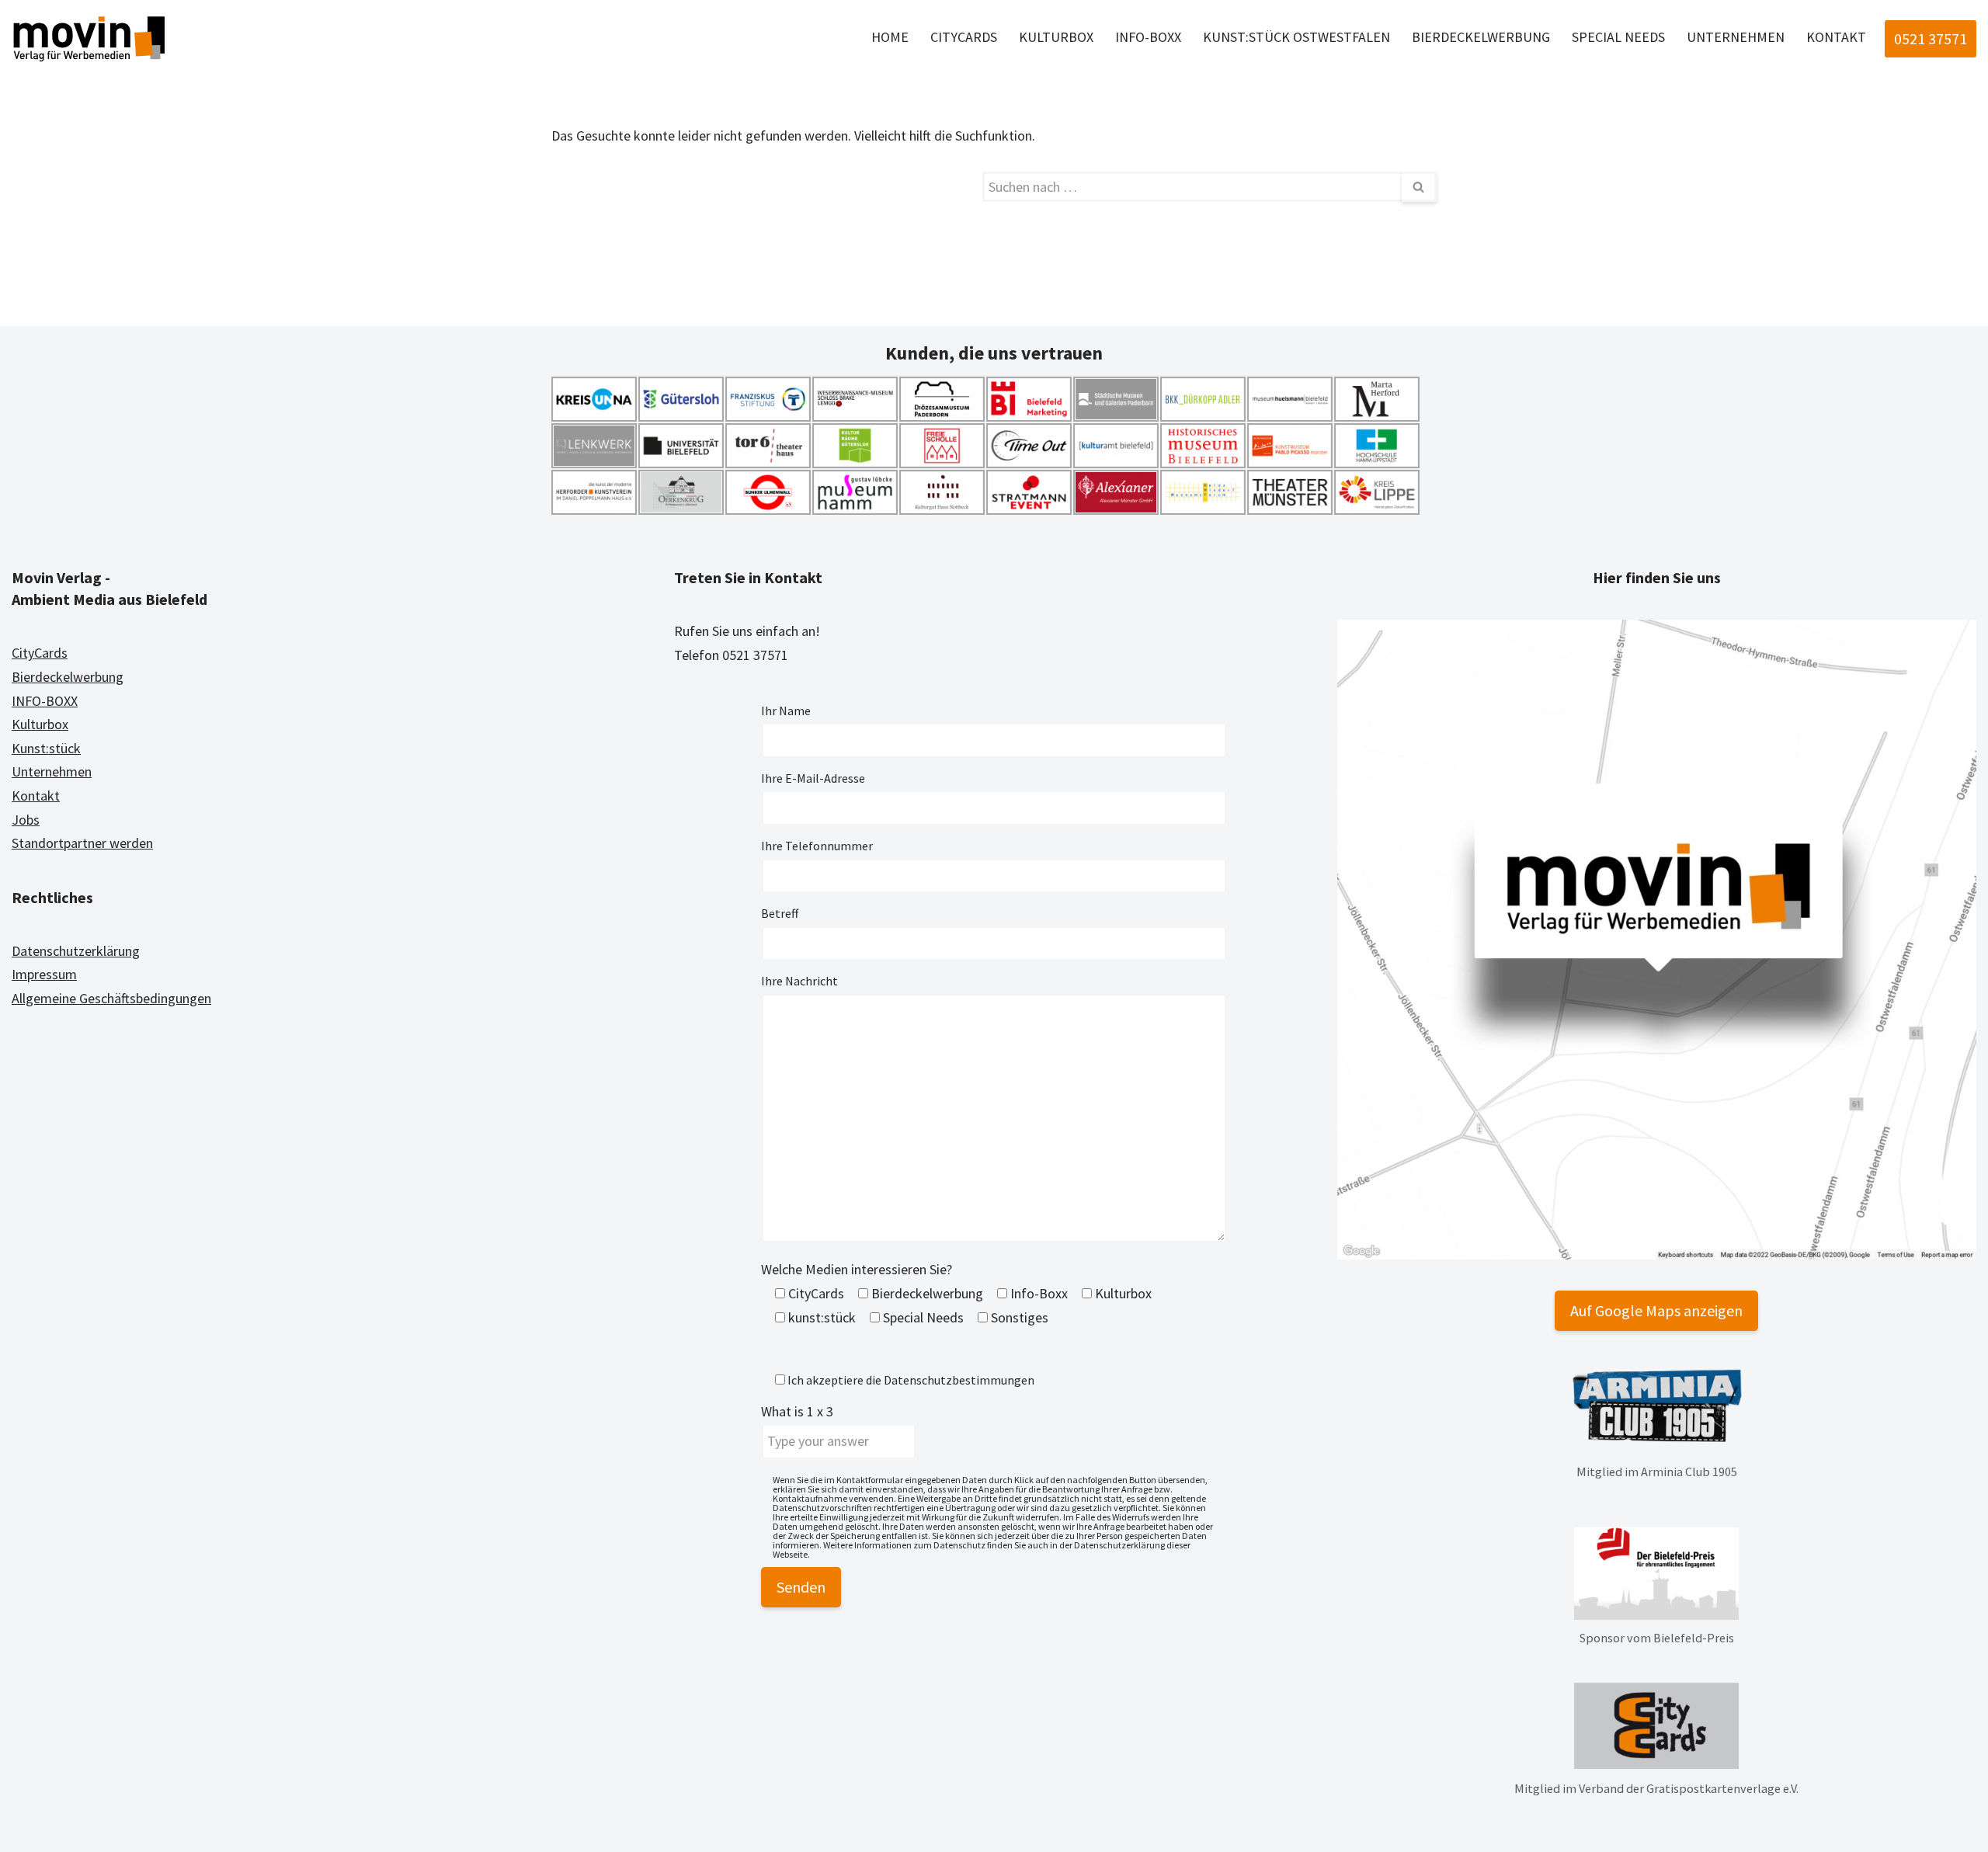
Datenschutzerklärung (76, 951)
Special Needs (1618, 37)
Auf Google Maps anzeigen (1656, 1310)
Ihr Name (786, 711)
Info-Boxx (1148, 37)
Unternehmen (1736, 37)
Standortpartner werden (82, 843)
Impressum (44, 974)
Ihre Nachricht (799, 981)
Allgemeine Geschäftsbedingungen (111, 998)
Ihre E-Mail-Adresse (813, 778)
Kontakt (1836, 37)
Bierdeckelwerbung (1481, 37)
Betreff (780, 913)
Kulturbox (1056, 37)
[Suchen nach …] (767, 187)
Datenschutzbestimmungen (959, 1380)
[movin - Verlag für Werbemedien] (89, 39)
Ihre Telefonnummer (817, 846)
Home (890, 37)
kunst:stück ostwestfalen (1296, 37)
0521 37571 (1931, 38)
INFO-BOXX (45, 701)
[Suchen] (1419, 187)
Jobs (26, 820)
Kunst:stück (46, 748)
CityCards (964, 37)
